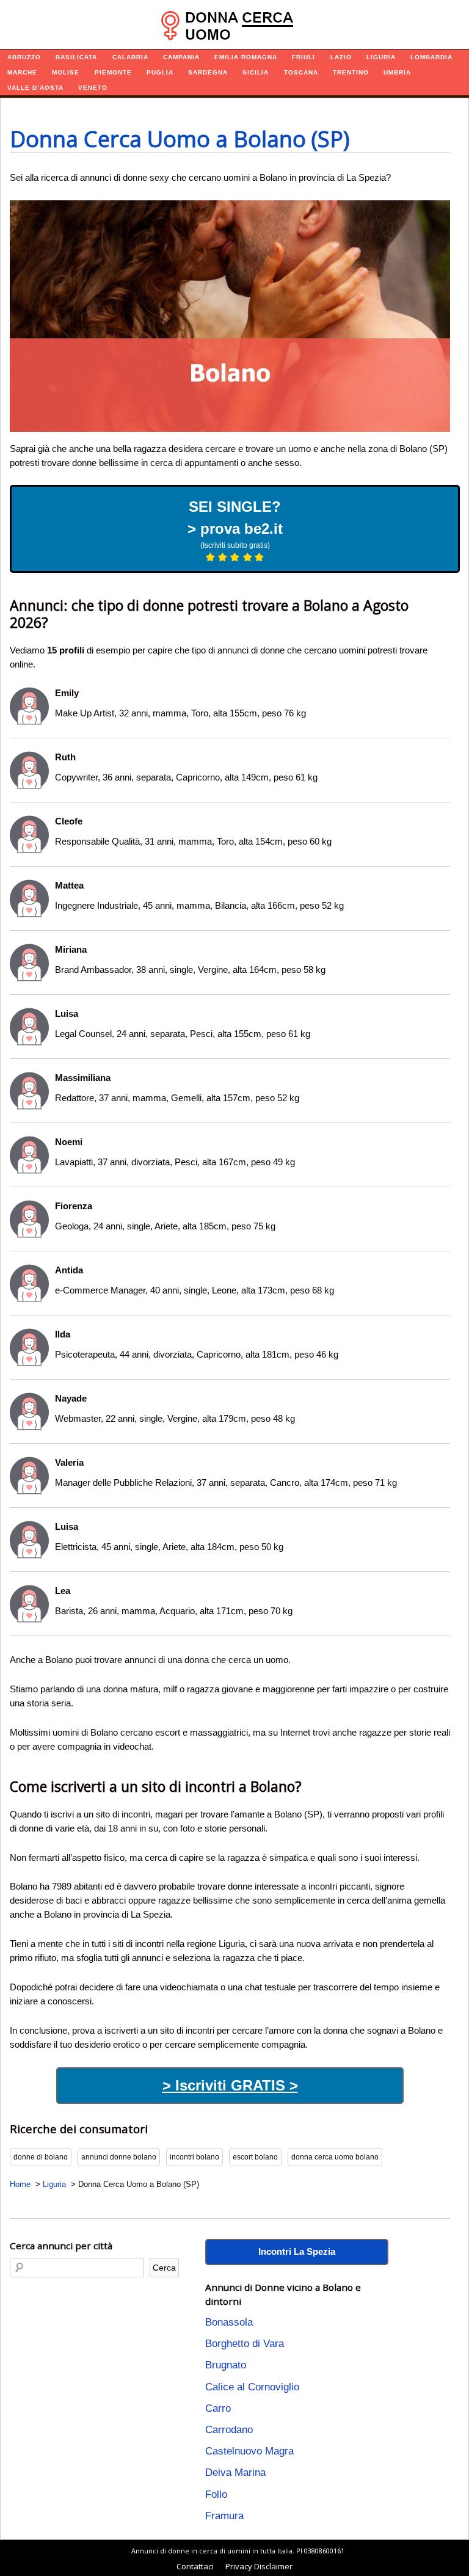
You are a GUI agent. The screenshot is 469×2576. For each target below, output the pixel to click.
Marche (22, 72)
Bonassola (229, 2322)
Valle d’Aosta (35, 88)
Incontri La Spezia (297, 2251)
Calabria (130, 57)
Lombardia (431, 57)
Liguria (381, 57)
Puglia (160, 72)
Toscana (301, 72)
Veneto (93, 88)
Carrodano (229, 2430)
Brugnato (226, 2365)
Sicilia (256, 72)
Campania (181, 57)
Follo (216, 2494)
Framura (224, 2516)
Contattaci (195, 2566)
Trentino (351, 72)
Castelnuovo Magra (249, 2451)
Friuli (304, 57)
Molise (66, 72)
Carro (218, 2408)
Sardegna (208, 72)
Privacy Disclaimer (259, 2566)
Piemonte (113, 72)
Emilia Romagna (246, 57)
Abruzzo (24, 57)
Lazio (341, 57)
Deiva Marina (235, 2472)
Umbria (397, 72)
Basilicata (76, 57)
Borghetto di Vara (245, 2344)
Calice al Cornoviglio (252, 2387)
